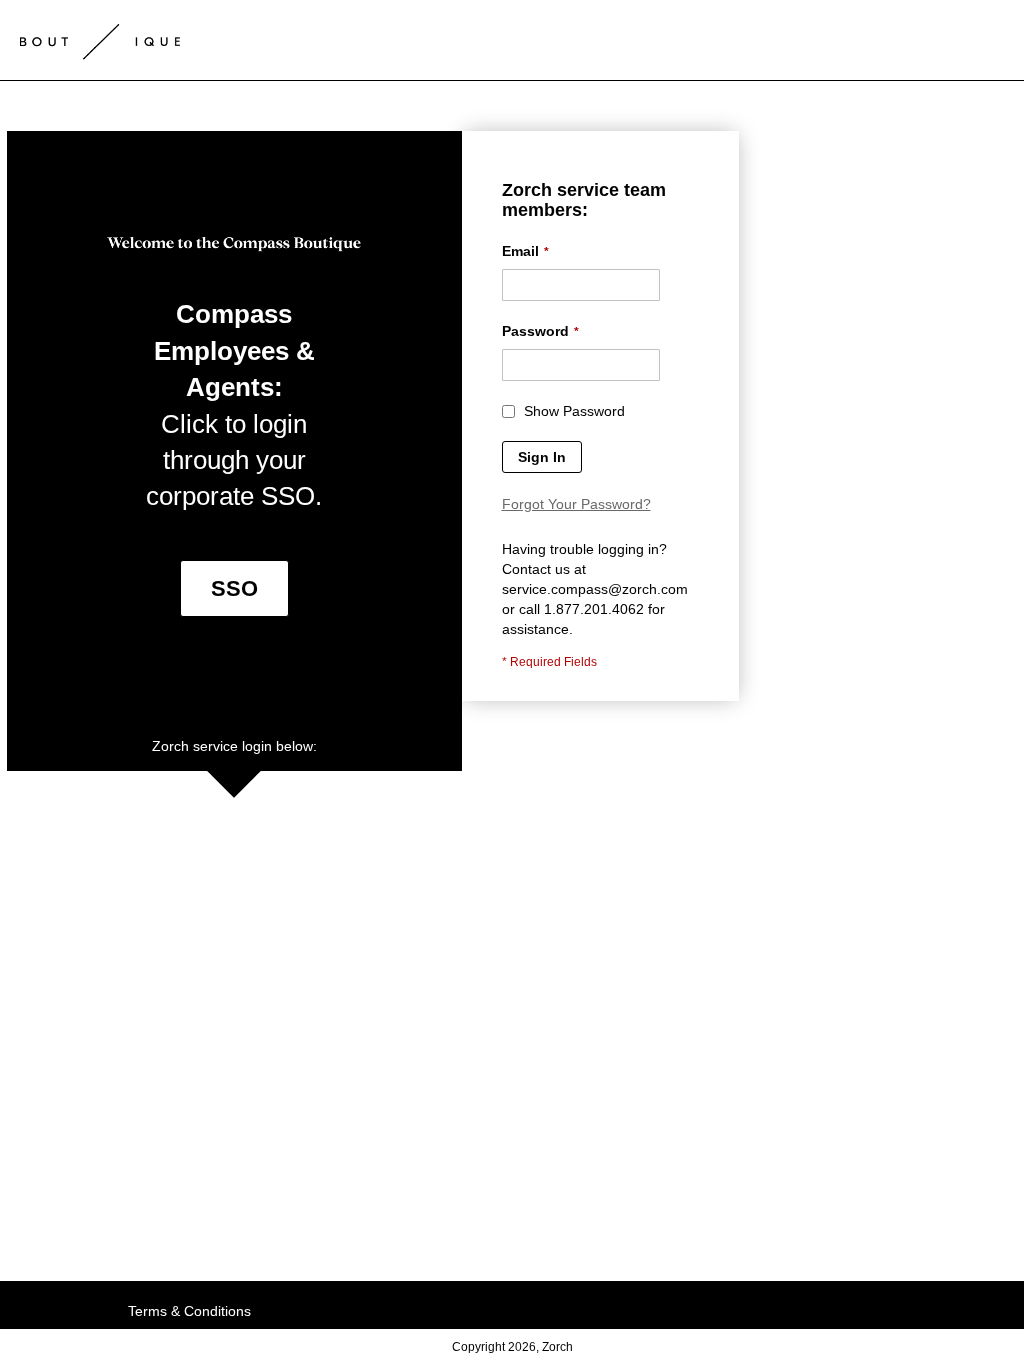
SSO (234, 588)
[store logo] (100, 35)
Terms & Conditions (189, 1311)
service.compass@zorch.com (595, 589)
